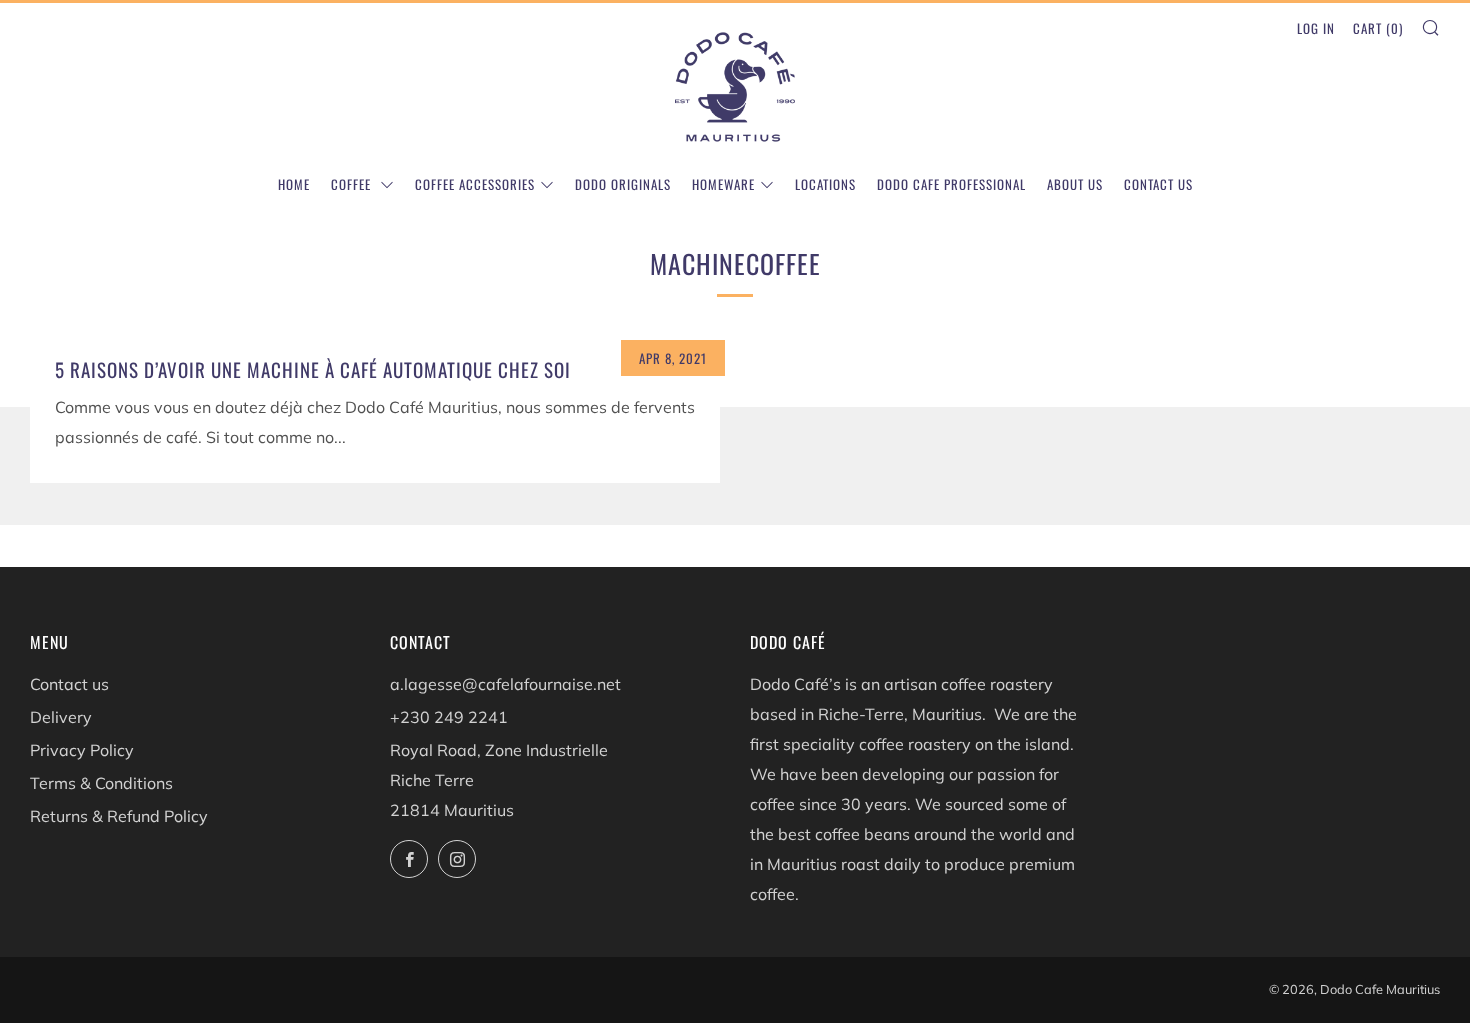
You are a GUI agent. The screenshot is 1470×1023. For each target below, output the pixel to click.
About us (1075, 184)
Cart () (1378, 28)
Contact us (1158, 184)
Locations (825, 184)
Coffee (353, 184)
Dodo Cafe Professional (951, 184)
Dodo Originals (623, 184)
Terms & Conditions (101, 783)
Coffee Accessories (475, 184)
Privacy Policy (82, 750)
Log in (1316, 28)
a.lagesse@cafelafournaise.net (505, 684)
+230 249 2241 (449, 717)
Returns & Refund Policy (119, 816)
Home (294, 184)
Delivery (61, 717)
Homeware (723, 184)
